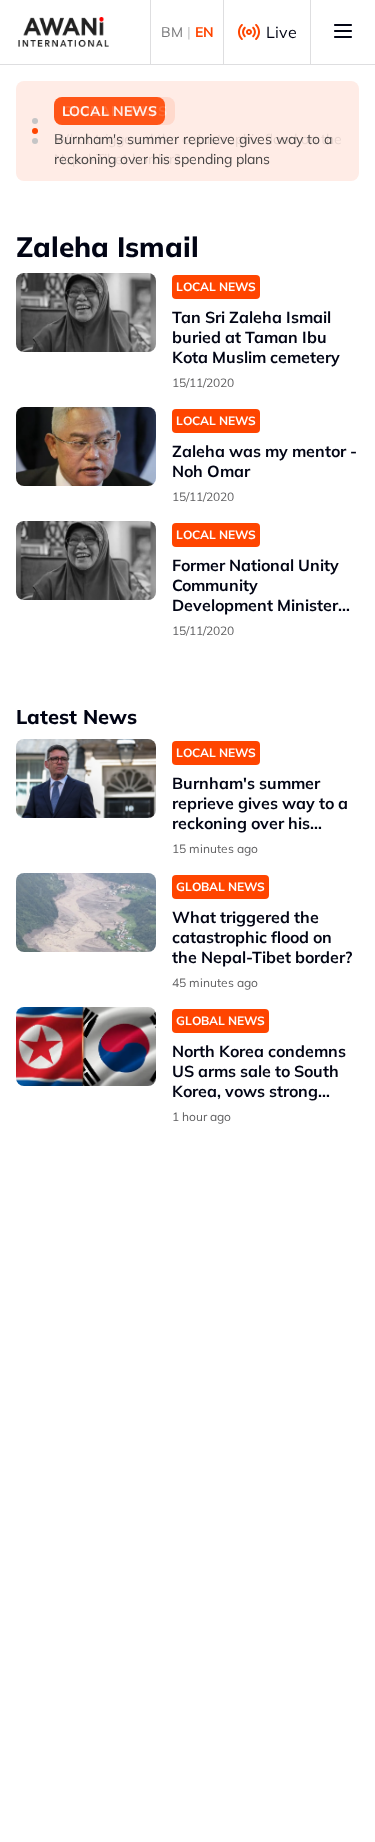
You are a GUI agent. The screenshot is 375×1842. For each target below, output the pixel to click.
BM (172, 32)
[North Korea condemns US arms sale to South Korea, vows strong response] (86, 1046)
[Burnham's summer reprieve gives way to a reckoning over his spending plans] (86, 778)
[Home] (63, 32)
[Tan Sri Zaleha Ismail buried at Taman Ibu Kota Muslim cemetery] (86, 312)
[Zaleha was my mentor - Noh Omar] (86, 446)
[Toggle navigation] (343, 32)
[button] (35, 121)
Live (281, 32)
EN (204, 32)
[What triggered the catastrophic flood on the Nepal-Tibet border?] (86, 912)
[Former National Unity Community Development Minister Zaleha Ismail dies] (86, 560)
